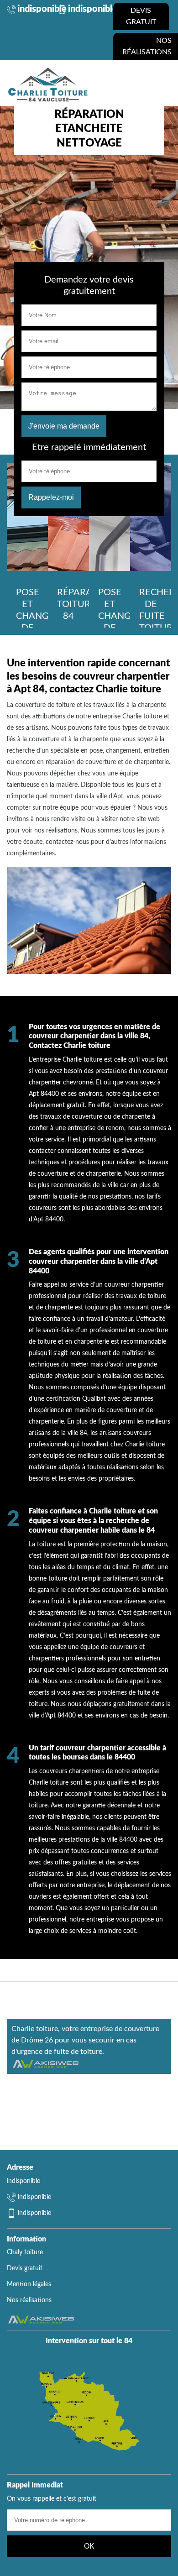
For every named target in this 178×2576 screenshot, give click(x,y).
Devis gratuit (141, 16)
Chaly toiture (25, 2252)
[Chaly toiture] (48, 84)
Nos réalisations (29, 2300)
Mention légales (29, 2284)
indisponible (42, 9)
